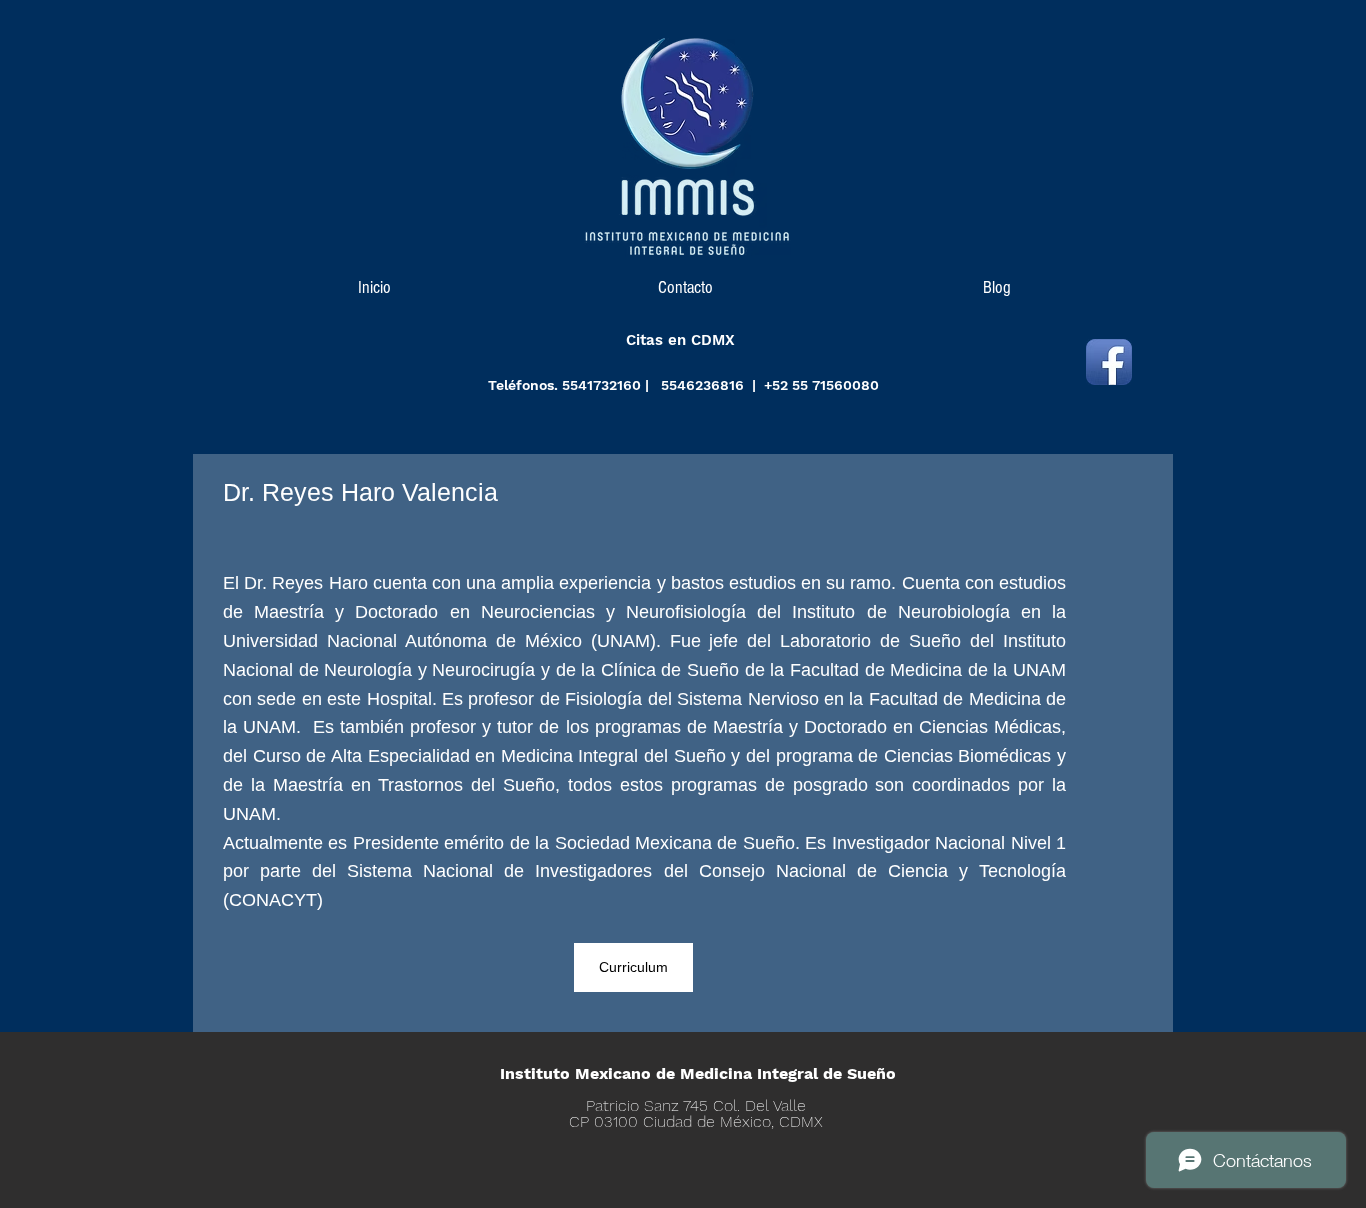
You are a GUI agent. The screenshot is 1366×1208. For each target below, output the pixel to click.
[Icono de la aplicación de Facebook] (1109, 362)
